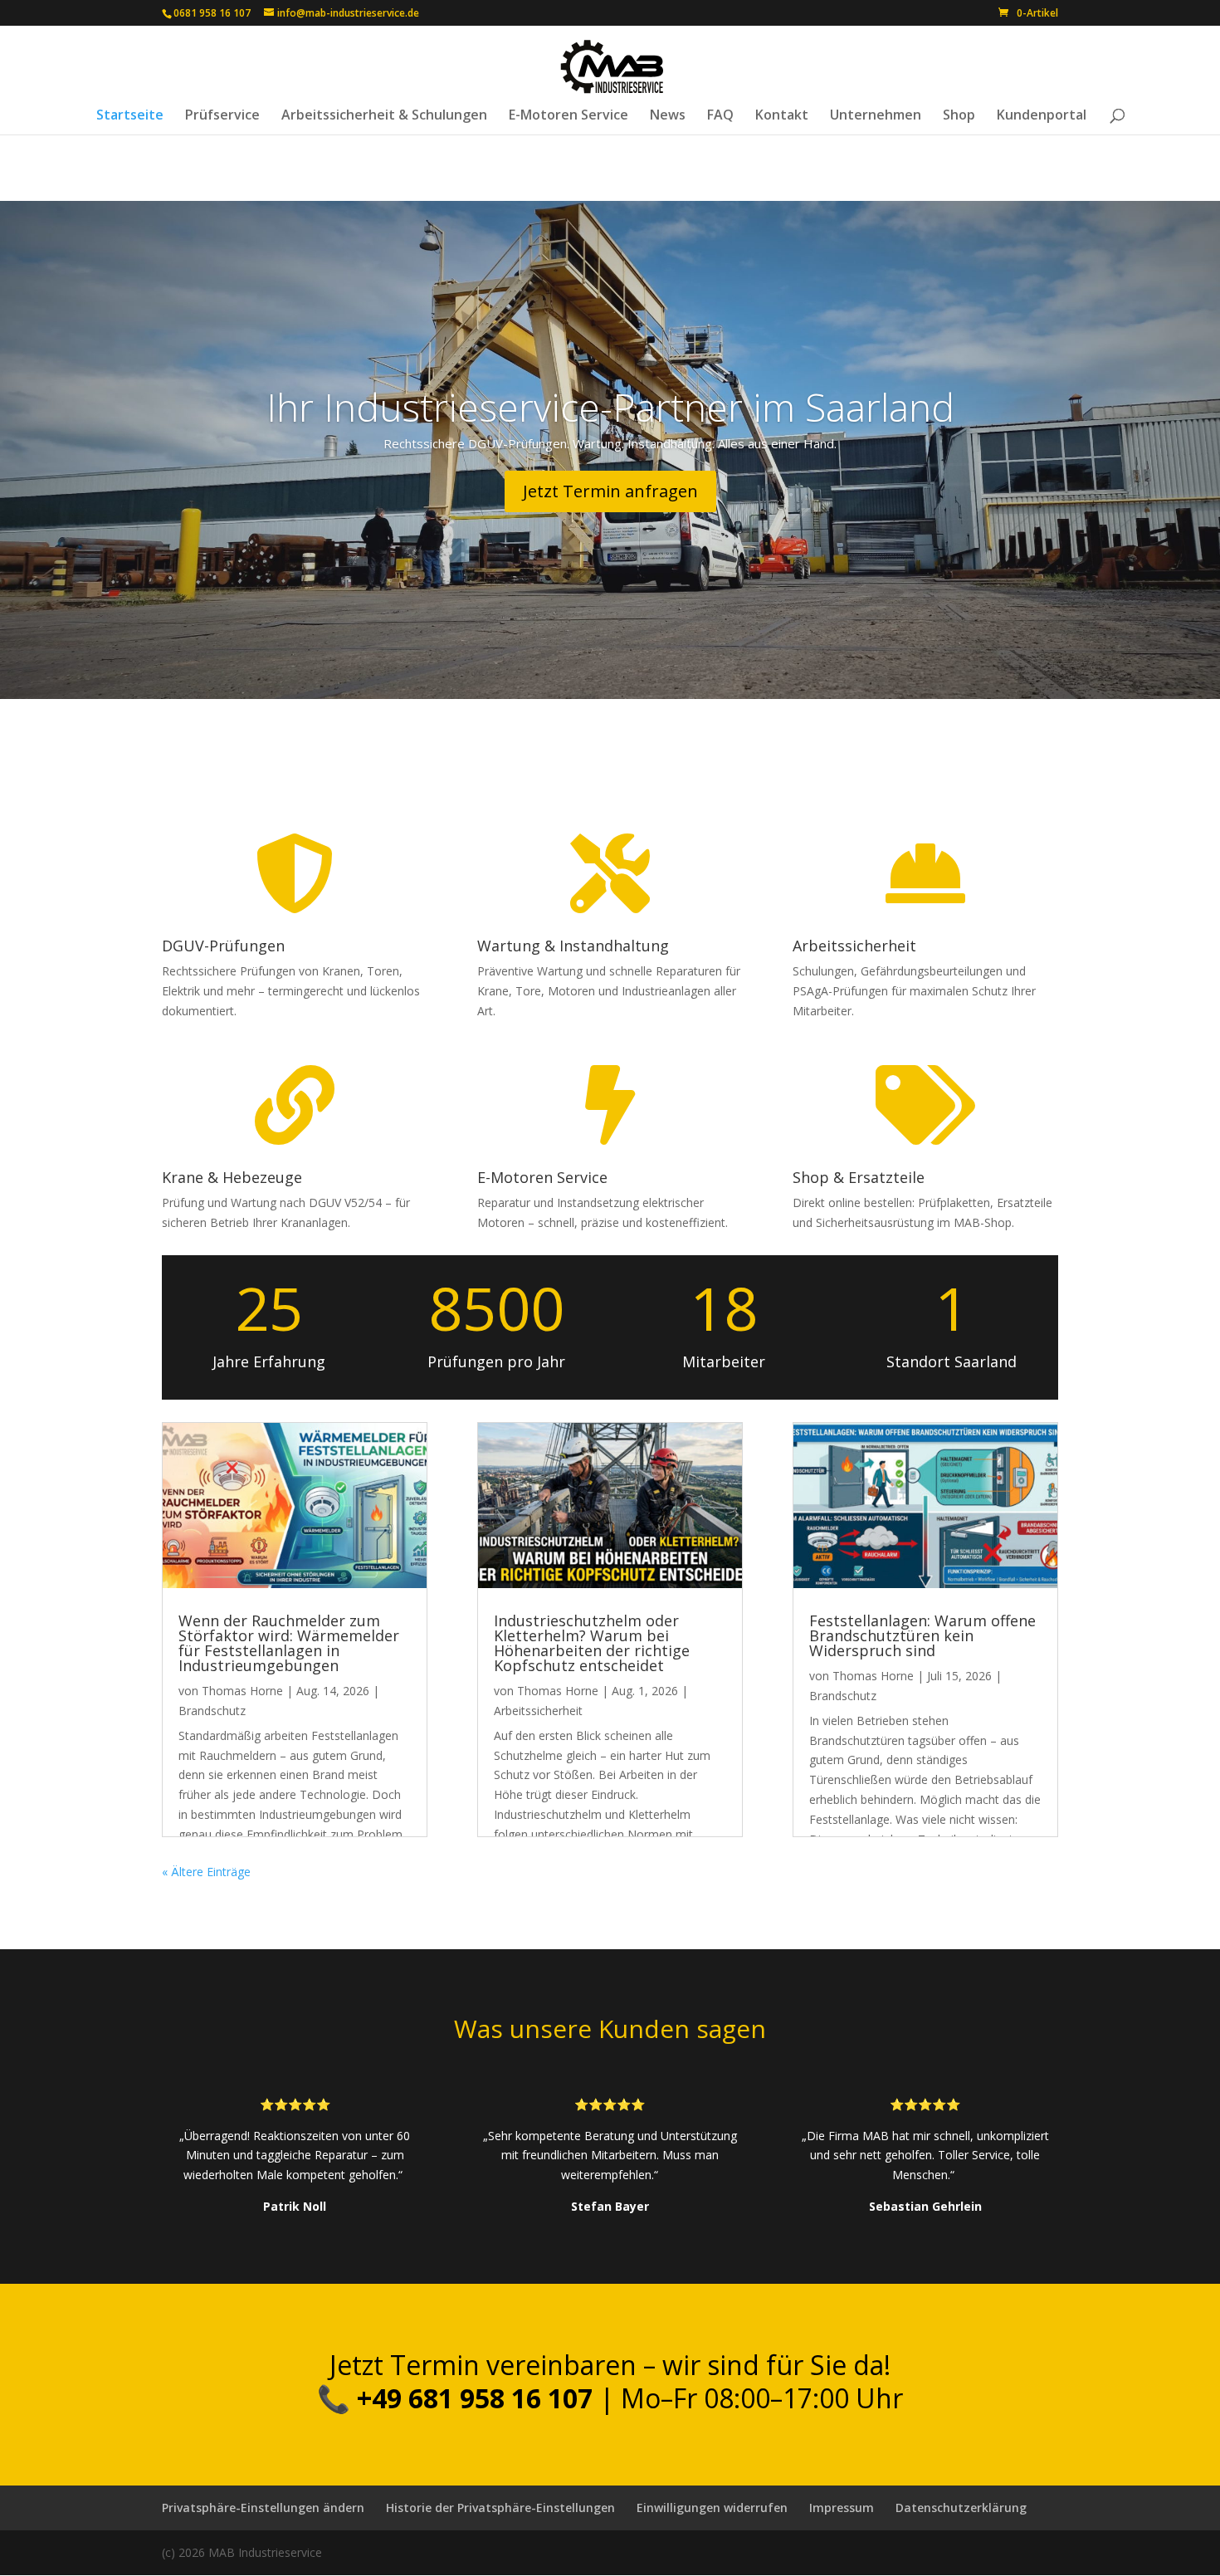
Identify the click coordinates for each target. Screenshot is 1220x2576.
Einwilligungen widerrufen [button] (712, 2508)
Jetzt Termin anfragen (610, 491)
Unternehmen (876, 116)
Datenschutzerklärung (961, 2508)
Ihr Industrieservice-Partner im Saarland (610, 407)
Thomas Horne (242, 1691)
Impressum (842, 2508)
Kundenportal (1042, 116)
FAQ (720, 116)
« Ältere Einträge (206, 1872)
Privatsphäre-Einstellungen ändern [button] (263, 2508)
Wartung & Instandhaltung (573, 946)
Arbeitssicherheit (538, 1711)
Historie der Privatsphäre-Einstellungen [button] (500, 2508)
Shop (959, 116)
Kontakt (782, 116)
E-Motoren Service (569, 116)
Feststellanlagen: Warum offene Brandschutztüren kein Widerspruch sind (922, 1635)
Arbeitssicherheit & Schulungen (384, 116)
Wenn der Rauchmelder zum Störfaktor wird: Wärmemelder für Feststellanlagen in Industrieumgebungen (289, 1643)
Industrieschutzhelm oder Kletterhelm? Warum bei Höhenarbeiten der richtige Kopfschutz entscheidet (592, 1643)
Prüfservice (222, 116)
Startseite (130, 116)
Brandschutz (212, 1711)
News (668, 116)
